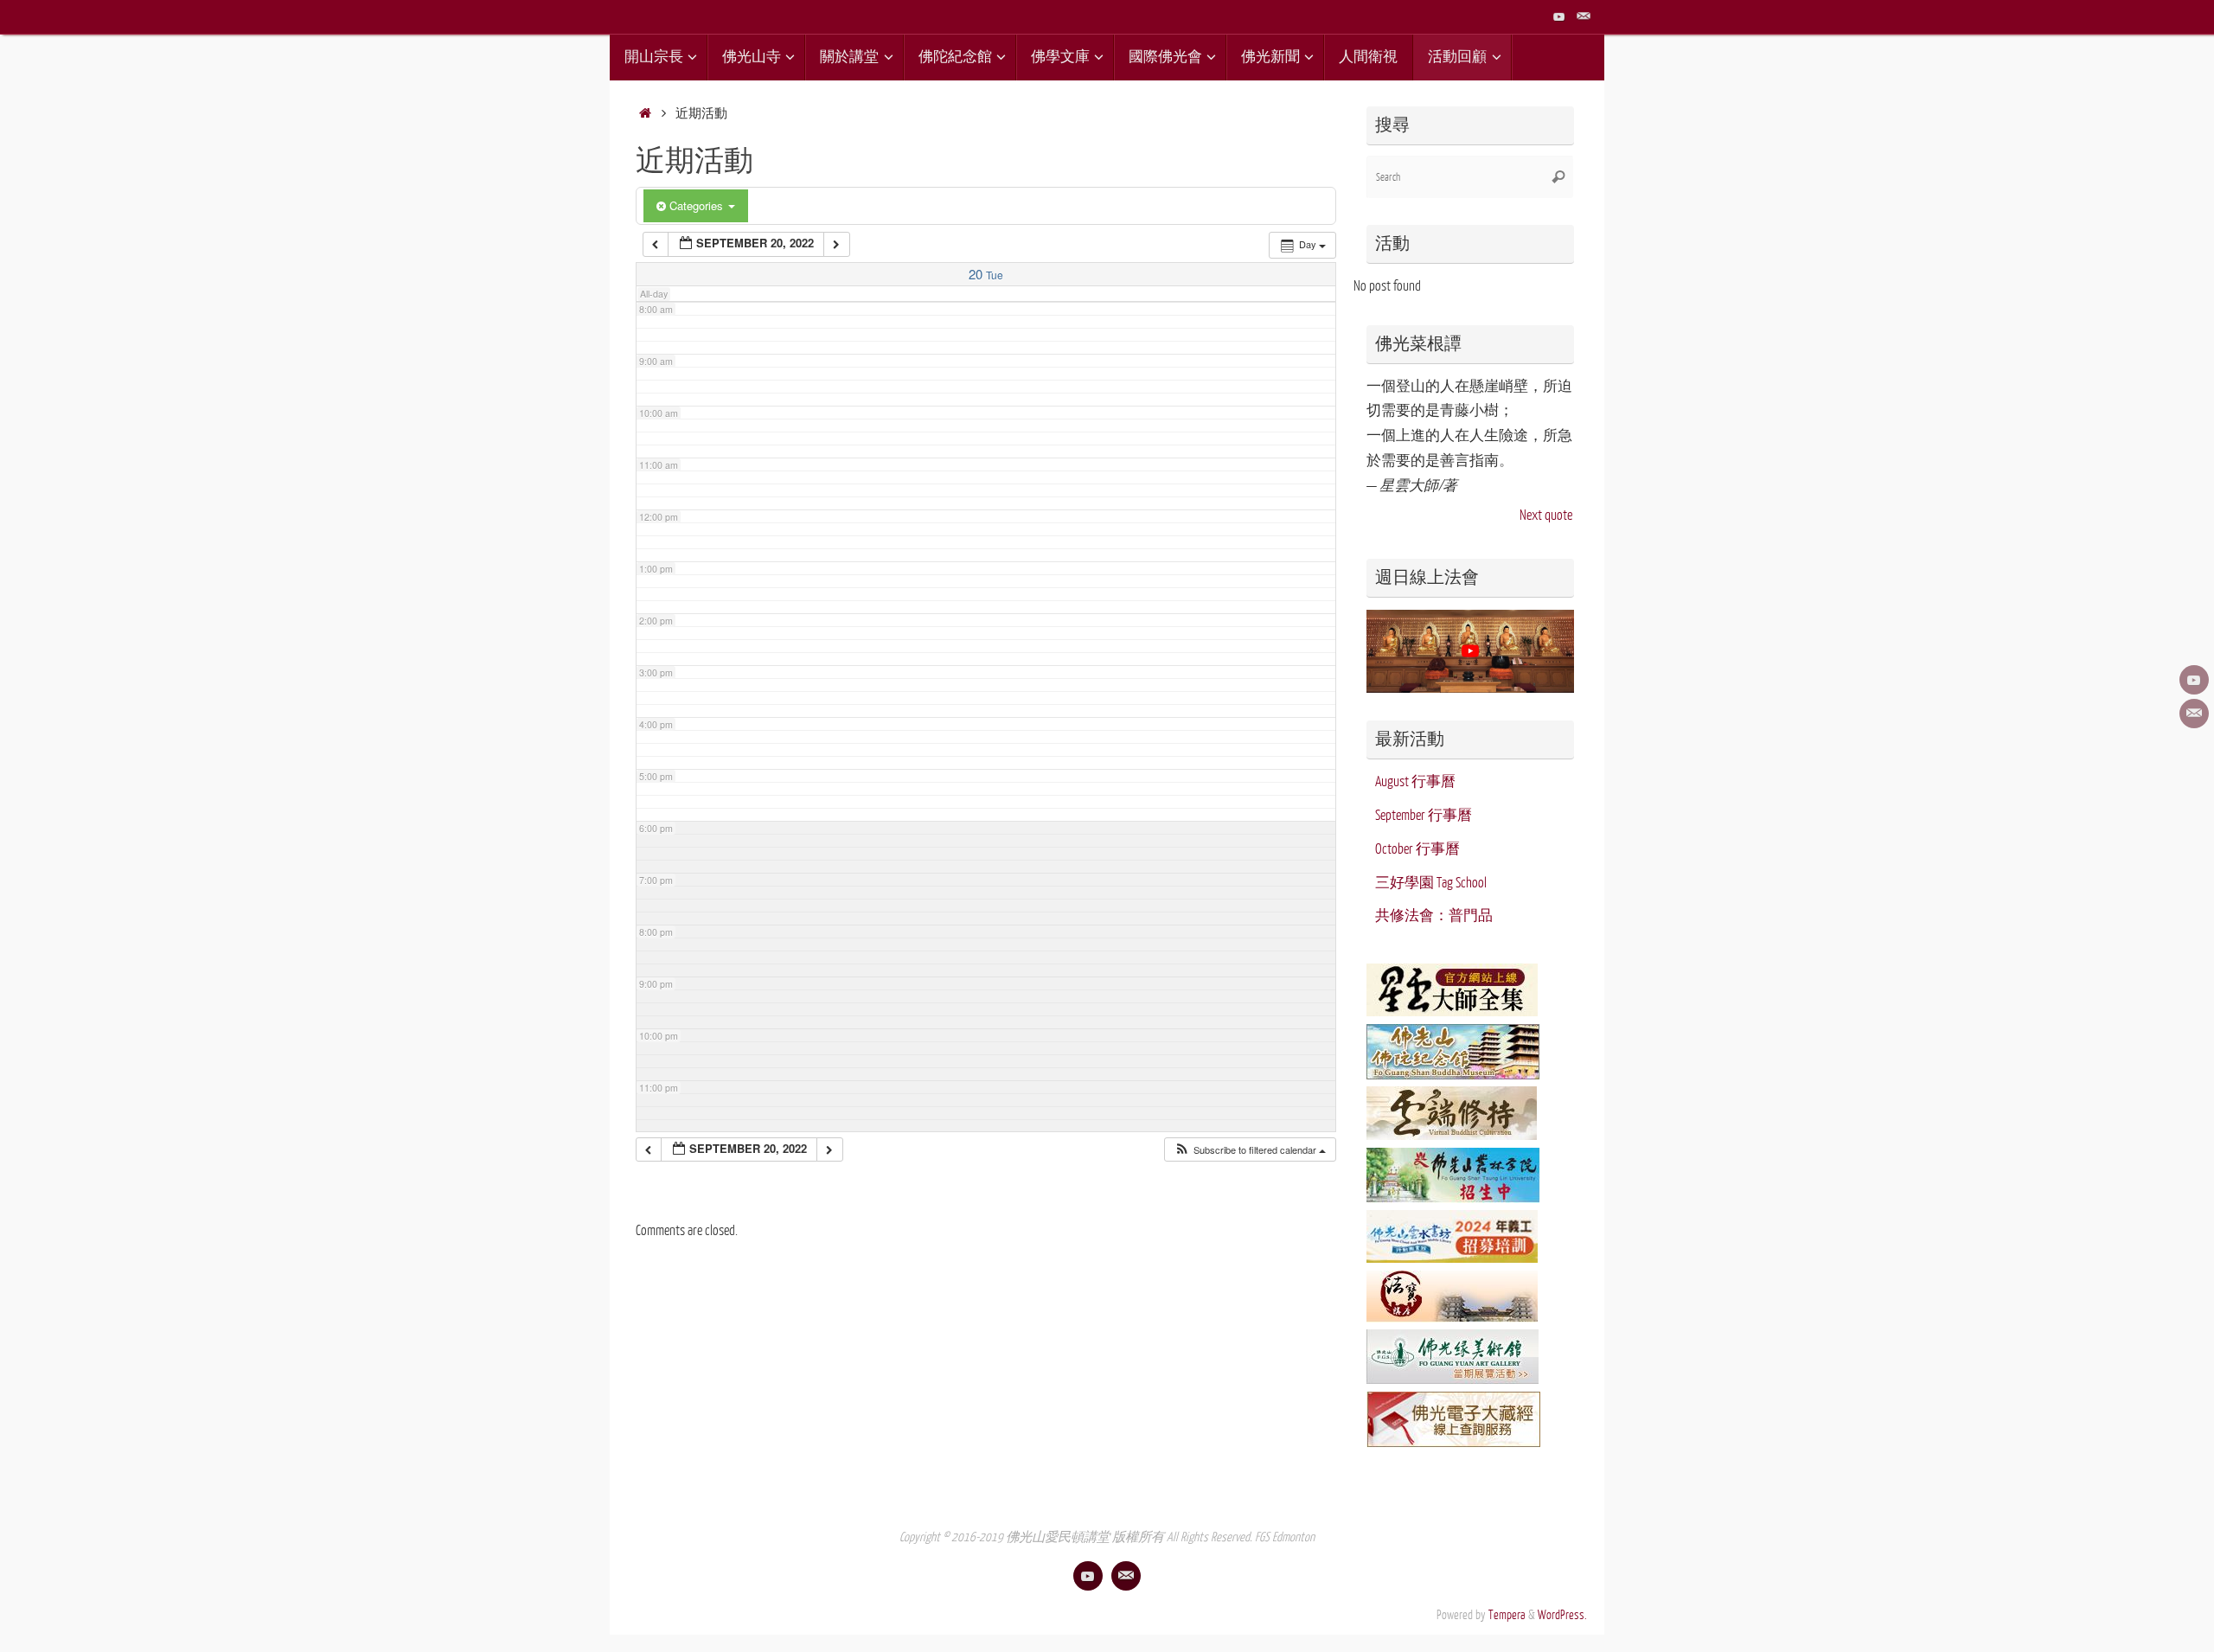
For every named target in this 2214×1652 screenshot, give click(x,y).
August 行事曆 (1415, 782)
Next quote (1546, 515)
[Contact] (1584, 16)
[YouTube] (1559, 16)
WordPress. (1562, 1615)
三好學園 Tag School (1431, 883)
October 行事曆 (1417, 849)
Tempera (1507, 1615)
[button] (1250, 1150)
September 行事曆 (1424, 816)
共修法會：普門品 (1434, 916)
